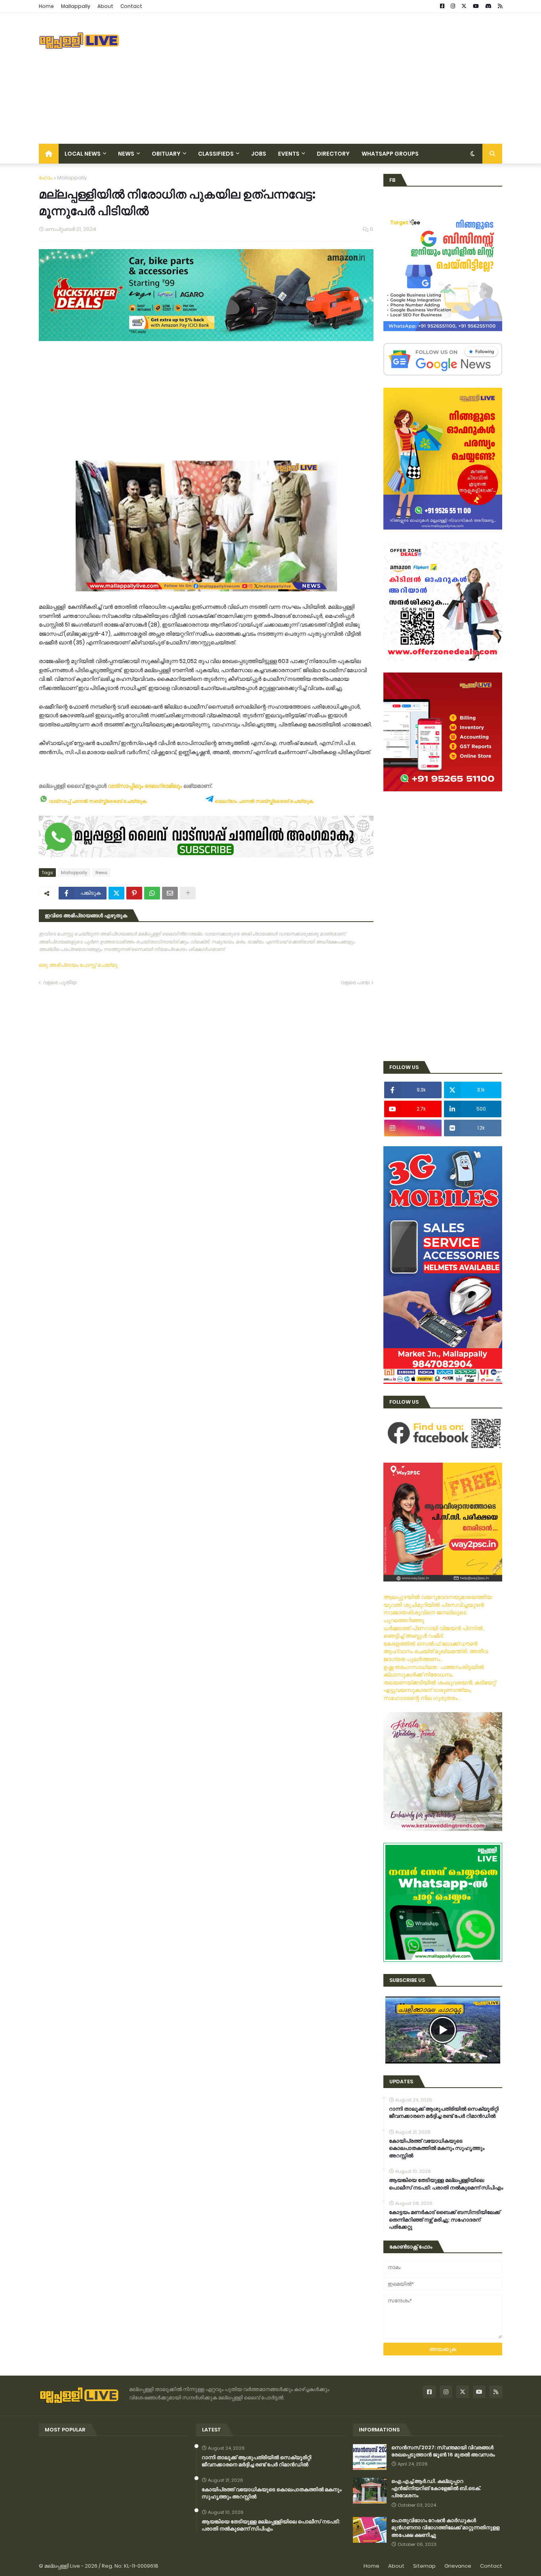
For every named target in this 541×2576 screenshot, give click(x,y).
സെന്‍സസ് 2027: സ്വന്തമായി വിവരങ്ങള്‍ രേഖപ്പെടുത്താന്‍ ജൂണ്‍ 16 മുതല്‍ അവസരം (443, 2451)
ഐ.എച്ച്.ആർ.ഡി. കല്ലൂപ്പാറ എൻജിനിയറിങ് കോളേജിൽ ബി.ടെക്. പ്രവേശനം (436, 2488)
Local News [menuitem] (83, 154)
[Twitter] (116, 893)
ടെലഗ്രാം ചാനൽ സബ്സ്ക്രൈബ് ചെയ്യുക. (264, 801)
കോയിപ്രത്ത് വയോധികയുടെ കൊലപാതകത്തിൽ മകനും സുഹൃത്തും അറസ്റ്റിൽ (437, 2148)
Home (46, 6)
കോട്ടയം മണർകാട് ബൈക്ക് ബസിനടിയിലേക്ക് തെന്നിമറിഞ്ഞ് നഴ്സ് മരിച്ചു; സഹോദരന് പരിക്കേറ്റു (445, 2220)
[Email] (170, 893)
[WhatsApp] (152, 893)
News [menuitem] (126, 154)
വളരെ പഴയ (355, 982)
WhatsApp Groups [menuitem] (390, 154)
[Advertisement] (358, 78)
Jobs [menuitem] (259, 154)
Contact (131, 6)
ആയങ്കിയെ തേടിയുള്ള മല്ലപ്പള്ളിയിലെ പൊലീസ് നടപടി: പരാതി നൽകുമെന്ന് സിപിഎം (446, 2184)
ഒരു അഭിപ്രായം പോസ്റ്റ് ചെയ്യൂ (78, 965)
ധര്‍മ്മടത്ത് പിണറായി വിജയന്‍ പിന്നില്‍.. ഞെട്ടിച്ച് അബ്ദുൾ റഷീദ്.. (434, 1632)
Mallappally (76, 6)
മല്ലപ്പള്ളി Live (62, 2566)
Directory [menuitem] (333, 154)
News (101, 873)
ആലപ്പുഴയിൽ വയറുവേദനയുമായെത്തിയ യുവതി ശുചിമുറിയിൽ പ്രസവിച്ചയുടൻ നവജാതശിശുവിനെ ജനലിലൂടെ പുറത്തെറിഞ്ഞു (438, 1609)
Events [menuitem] (289, 154)
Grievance (458, 2566)
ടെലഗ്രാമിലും (163, 786)
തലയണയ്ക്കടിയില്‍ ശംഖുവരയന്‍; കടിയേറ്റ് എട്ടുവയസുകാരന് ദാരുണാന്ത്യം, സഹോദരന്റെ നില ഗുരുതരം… (440, 1690)
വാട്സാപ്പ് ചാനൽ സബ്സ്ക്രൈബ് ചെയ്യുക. (97, 801)
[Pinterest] (134, 893)
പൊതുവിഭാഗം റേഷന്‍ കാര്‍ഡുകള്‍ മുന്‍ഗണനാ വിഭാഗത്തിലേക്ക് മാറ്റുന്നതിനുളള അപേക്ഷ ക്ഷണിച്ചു (445, 2528)
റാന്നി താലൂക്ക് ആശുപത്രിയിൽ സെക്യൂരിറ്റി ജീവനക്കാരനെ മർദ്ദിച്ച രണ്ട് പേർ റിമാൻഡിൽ (444, 2113)
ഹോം (46, 178)
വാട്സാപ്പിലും (126, 786)
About (105, 6)
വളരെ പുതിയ (60, 982)
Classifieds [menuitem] (216, 154)
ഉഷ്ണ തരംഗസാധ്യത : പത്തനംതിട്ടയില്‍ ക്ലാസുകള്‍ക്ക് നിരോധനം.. (434, 1671)
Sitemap (424, 2566)
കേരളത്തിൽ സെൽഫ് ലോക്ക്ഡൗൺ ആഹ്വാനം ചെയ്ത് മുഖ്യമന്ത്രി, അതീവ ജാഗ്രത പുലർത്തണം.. (436, 1651)
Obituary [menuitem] (166, 154)
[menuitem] (49, 154)
